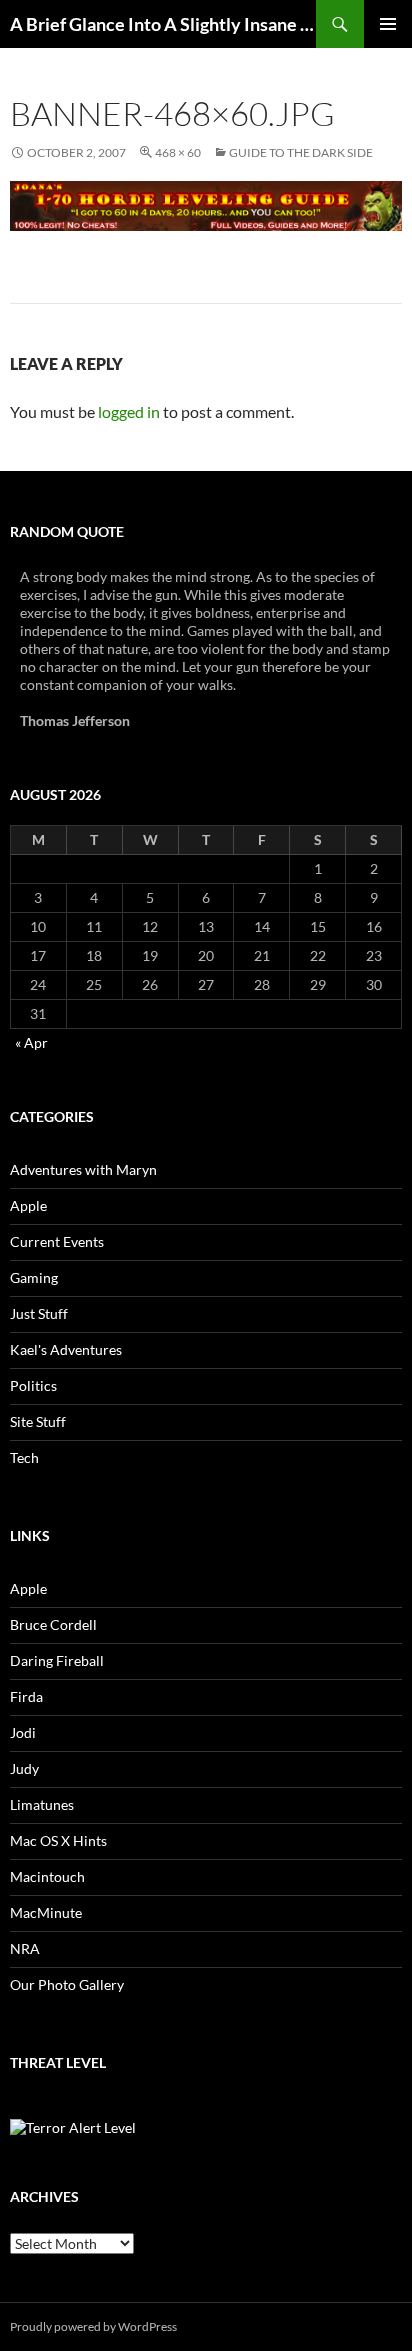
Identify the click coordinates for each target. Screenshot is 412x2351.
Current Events (57, 1241)
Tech (24, 1457)
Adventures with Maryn (83, 1169)
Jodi (23, 1732)
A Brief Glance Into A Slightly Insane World (163, 24)
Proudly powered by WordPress (93, 2326)
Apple (28, 1205)
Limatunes (42, 1804)
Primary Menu (388, 24)
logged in (129, 411)
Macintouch (47, 1876)
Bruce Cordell (53, 1624)
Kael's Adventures (66, 1349)
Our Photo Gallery (67, 1984)
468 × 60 (178, 152)
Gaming (34, 1277)
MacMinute (46, 1912)
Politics (33, 1385)
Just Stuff (39, 1313)
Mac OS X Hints (58, 1840)
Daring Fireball (57, 1660)
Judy (24, 1768)
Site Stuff (38, 1421)
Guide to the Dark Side (301, 152)
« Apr (31, 1042)
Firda (26, 1696)
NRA (25, 1948)
